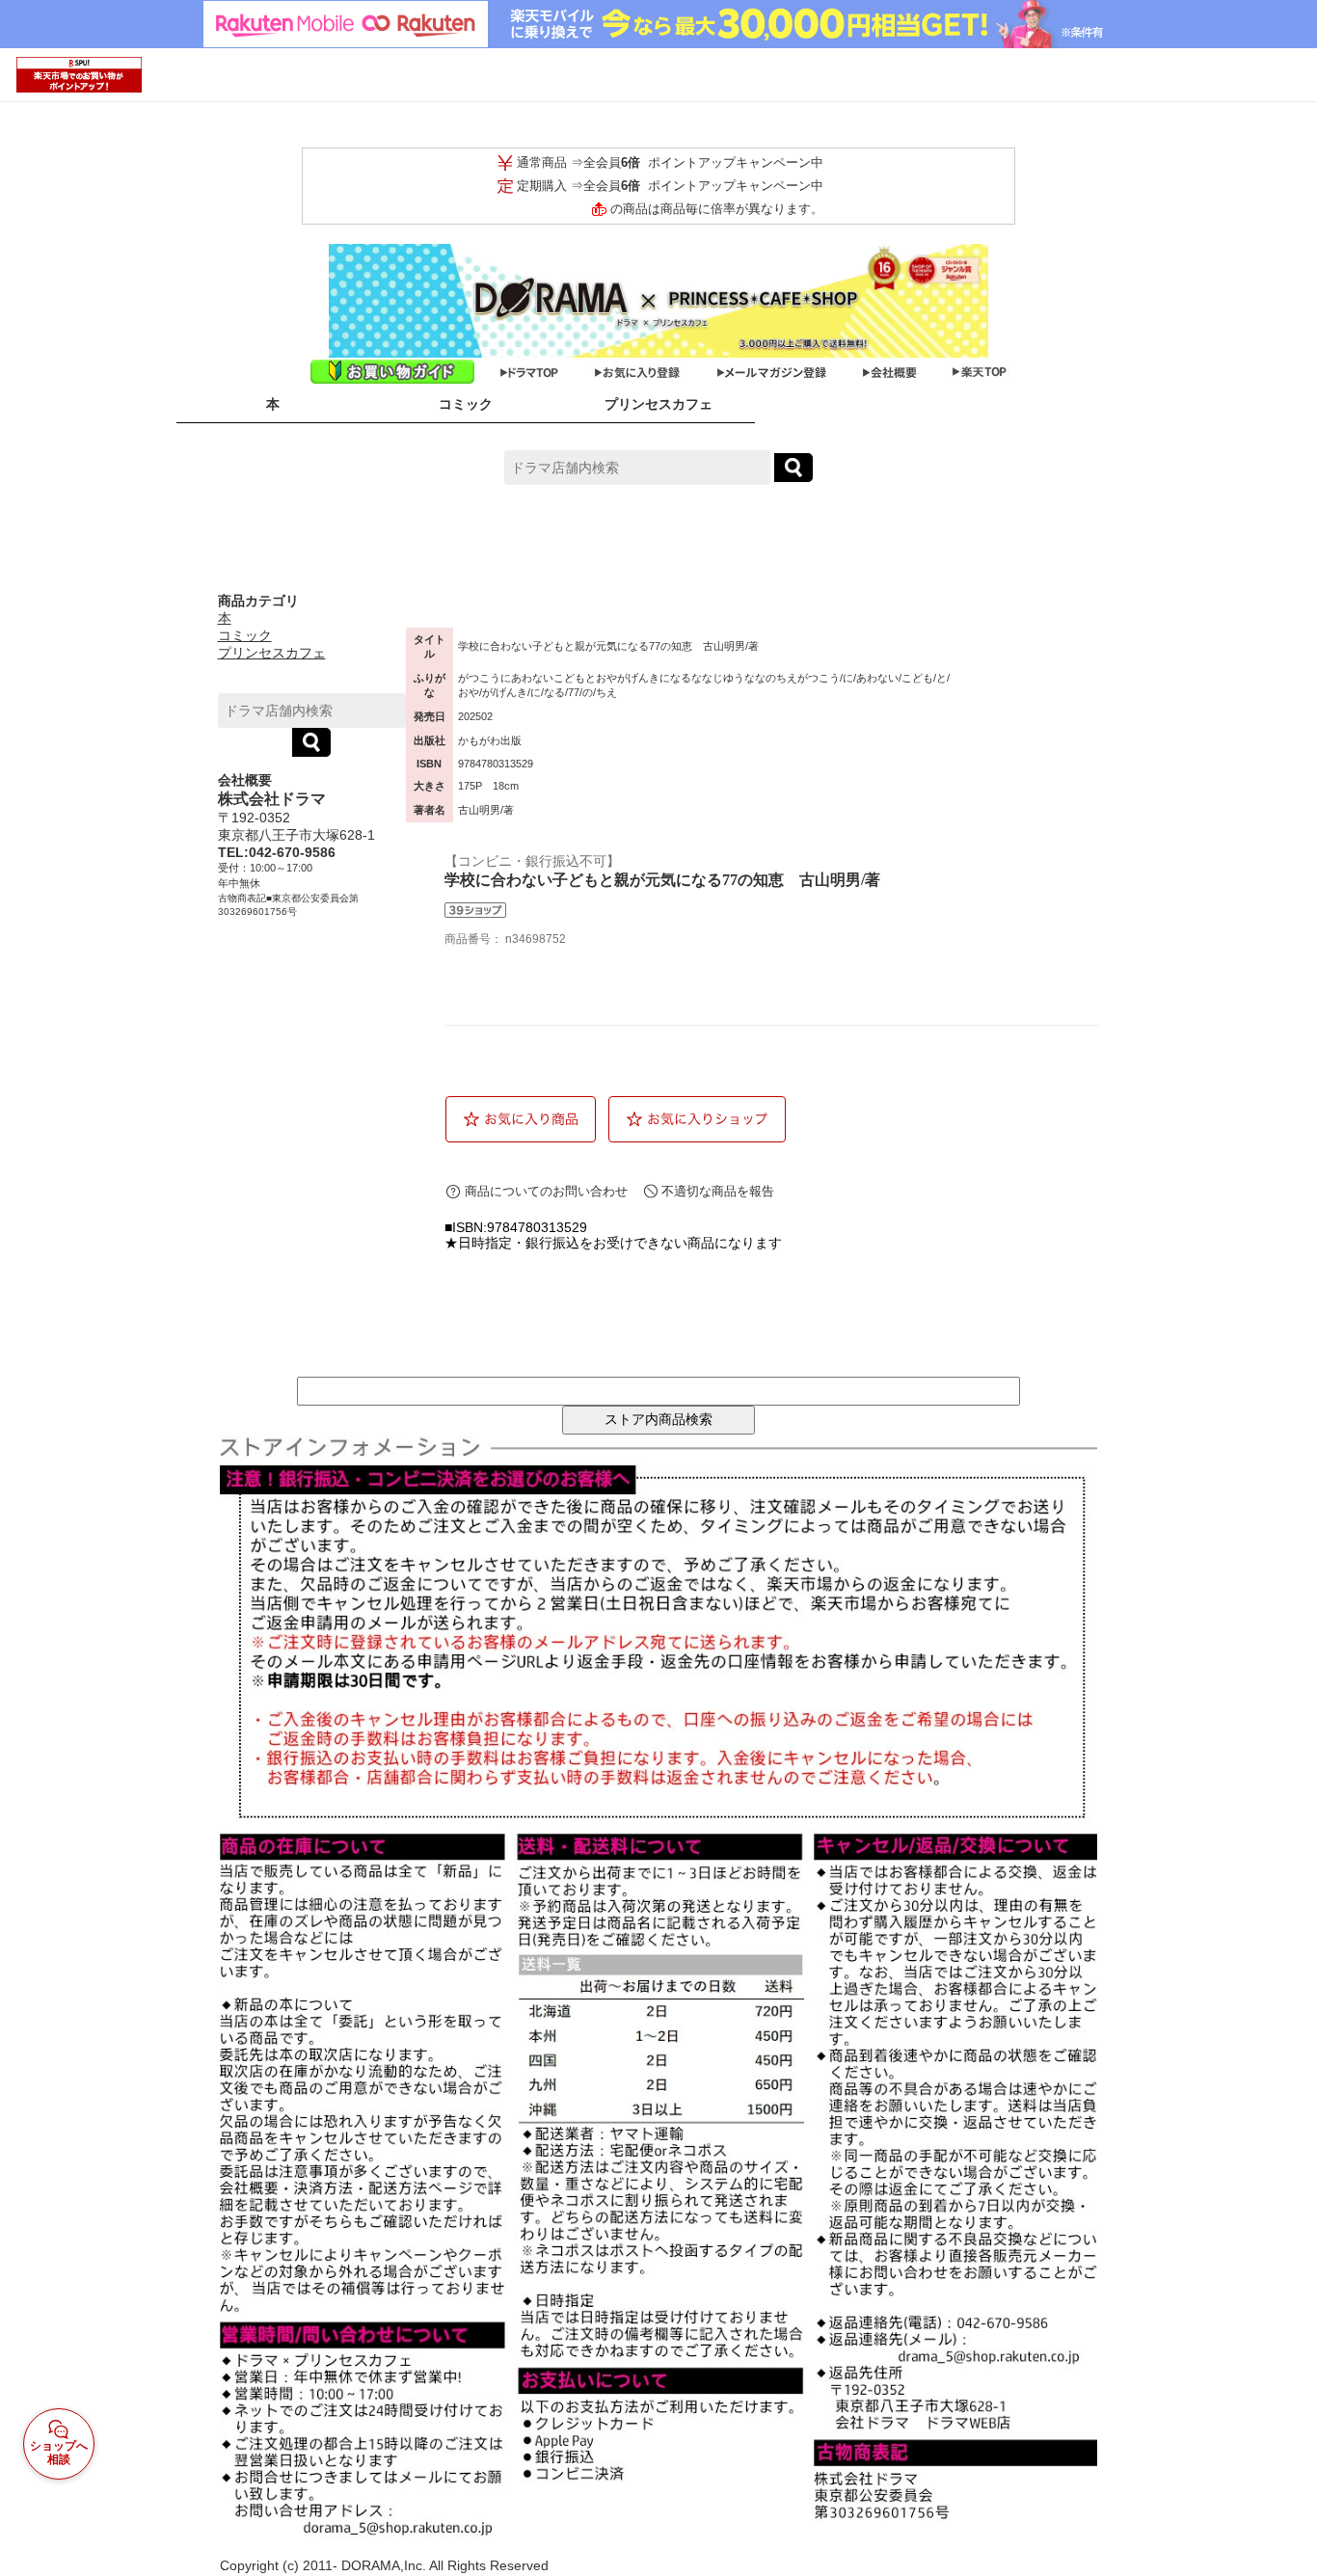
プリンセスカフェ (658, 404)
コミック (466, 404)
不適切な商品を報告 (718, 1191)
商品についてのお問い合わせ (546, 1191)
